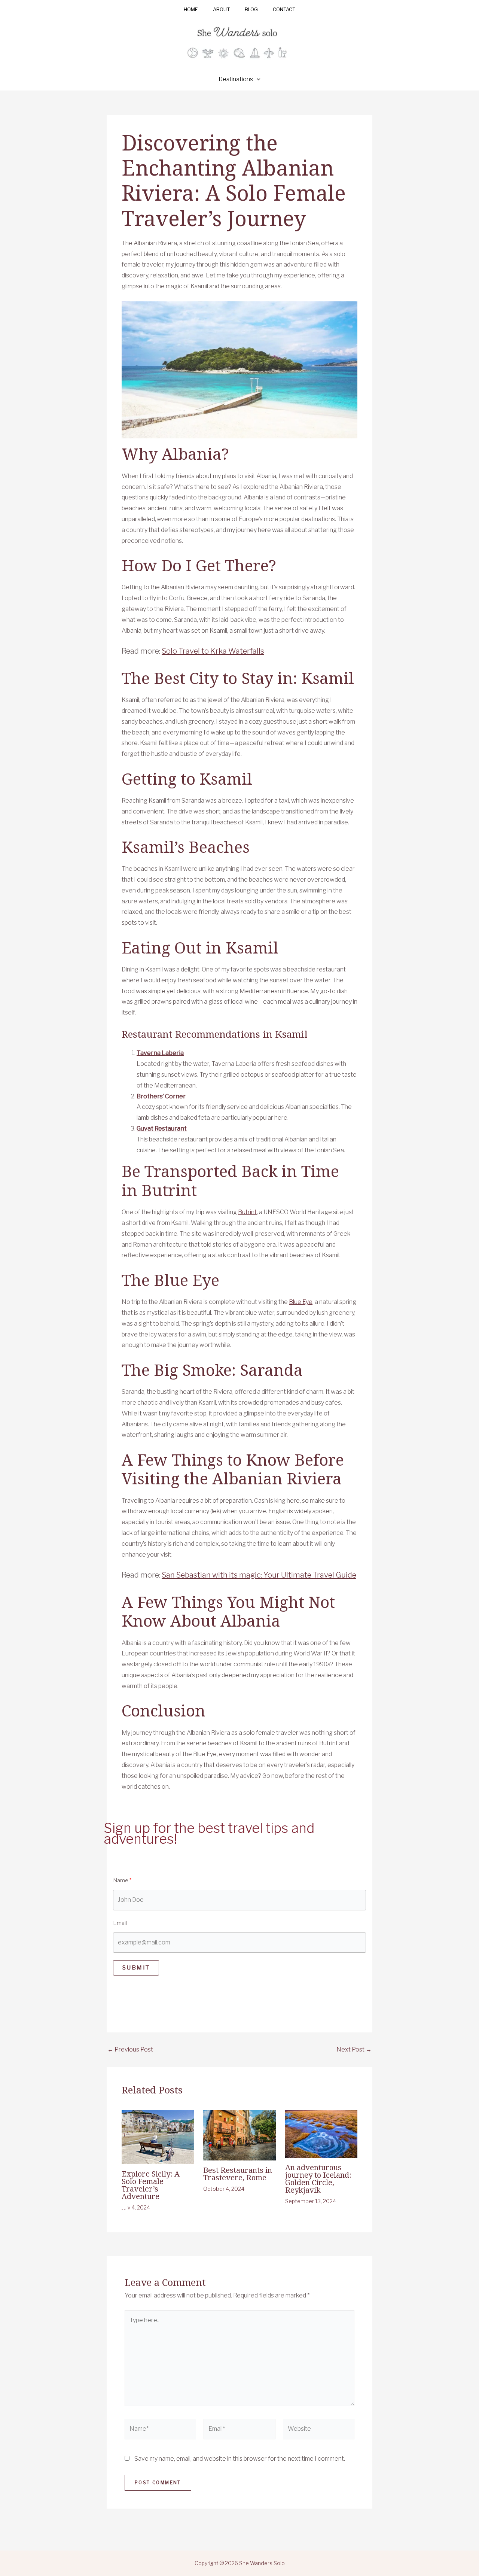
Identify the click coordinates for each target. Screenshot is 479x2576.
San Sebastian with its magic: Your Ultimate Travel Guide (259, 1575)
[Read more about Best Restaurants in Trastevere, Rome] (239, 2134)
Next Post (354, 2050)
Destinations (236, 79)
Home (191, 10)
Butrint (247, 1212)
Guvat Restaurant (162, 1129)
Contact (284, 10)
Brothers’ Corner (161, 1096)
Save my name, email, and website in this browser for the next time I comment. (240, 2459)
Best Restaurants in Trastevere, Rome (238, 2174)
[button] (257, 79)
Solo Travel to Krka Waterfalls (213, 651)
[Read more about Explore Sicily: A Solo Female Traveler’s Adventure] (158, 2136)
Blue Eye (301, 1302)
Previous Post (130, 2050)
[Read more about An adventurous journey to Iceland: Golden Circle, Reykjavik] (321, 2133)
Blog (251, 10)
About (221, 10)
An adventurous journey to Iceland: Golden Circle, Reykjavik (318, 2179)
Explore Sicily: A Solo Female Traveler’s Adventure (151, 2185)
